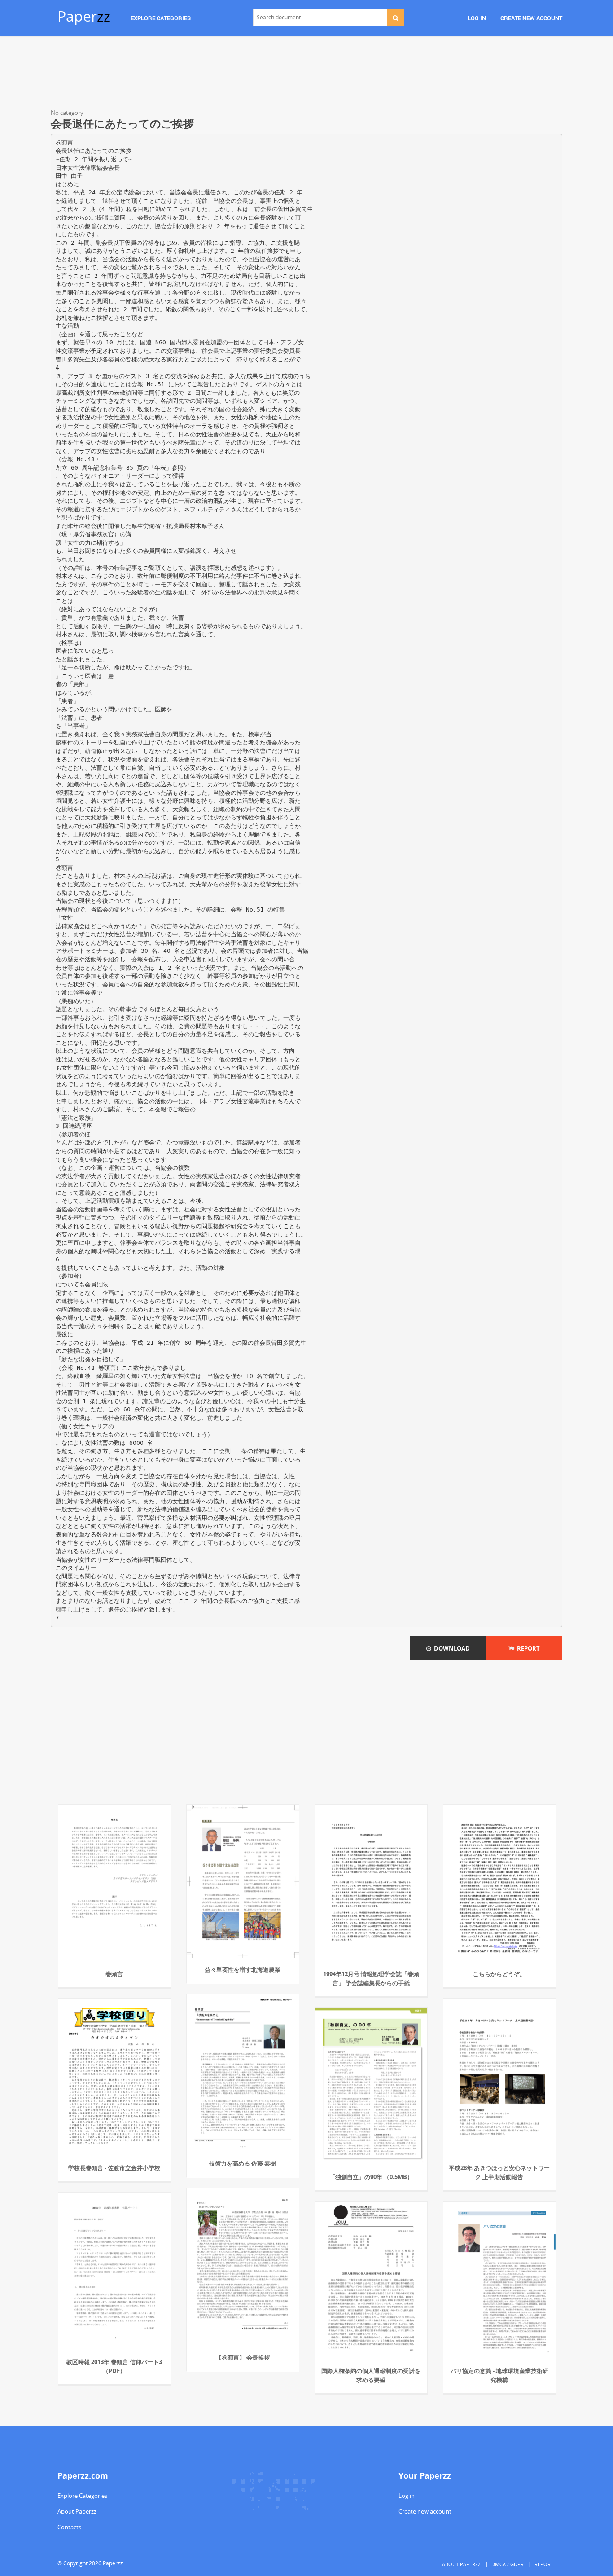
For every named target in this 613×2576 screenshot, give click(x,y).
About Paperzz (77, 2511)
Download (451, 1648)
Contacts (69, 2527)
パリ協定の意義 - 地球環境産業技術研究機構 (499, 2375)
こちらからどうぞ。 (499, 1974)
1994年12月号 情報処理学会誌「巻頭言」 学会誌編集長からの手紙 (371, 1978)
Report (527, 1648)
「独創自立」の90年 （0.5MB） (371, 2177)
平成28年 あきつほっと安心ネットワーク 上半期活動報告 (499, 2172)
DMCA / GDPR (508, 2564)
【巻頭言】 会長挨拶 (243, 2357)
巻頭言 (114, 1974)
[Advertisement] (306, 74)
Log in (407, 2496)
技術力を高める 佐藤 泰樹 (243, 2163)
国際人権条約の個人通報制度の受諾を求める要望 (371, 2375)
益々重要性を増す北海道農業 (243, 1969)
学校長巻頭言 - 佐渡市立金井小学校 (114, 2168)
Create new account (425, 2511)
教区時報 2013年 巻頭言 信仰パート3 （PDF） (114, 2366)
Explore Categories (82, 2496)
